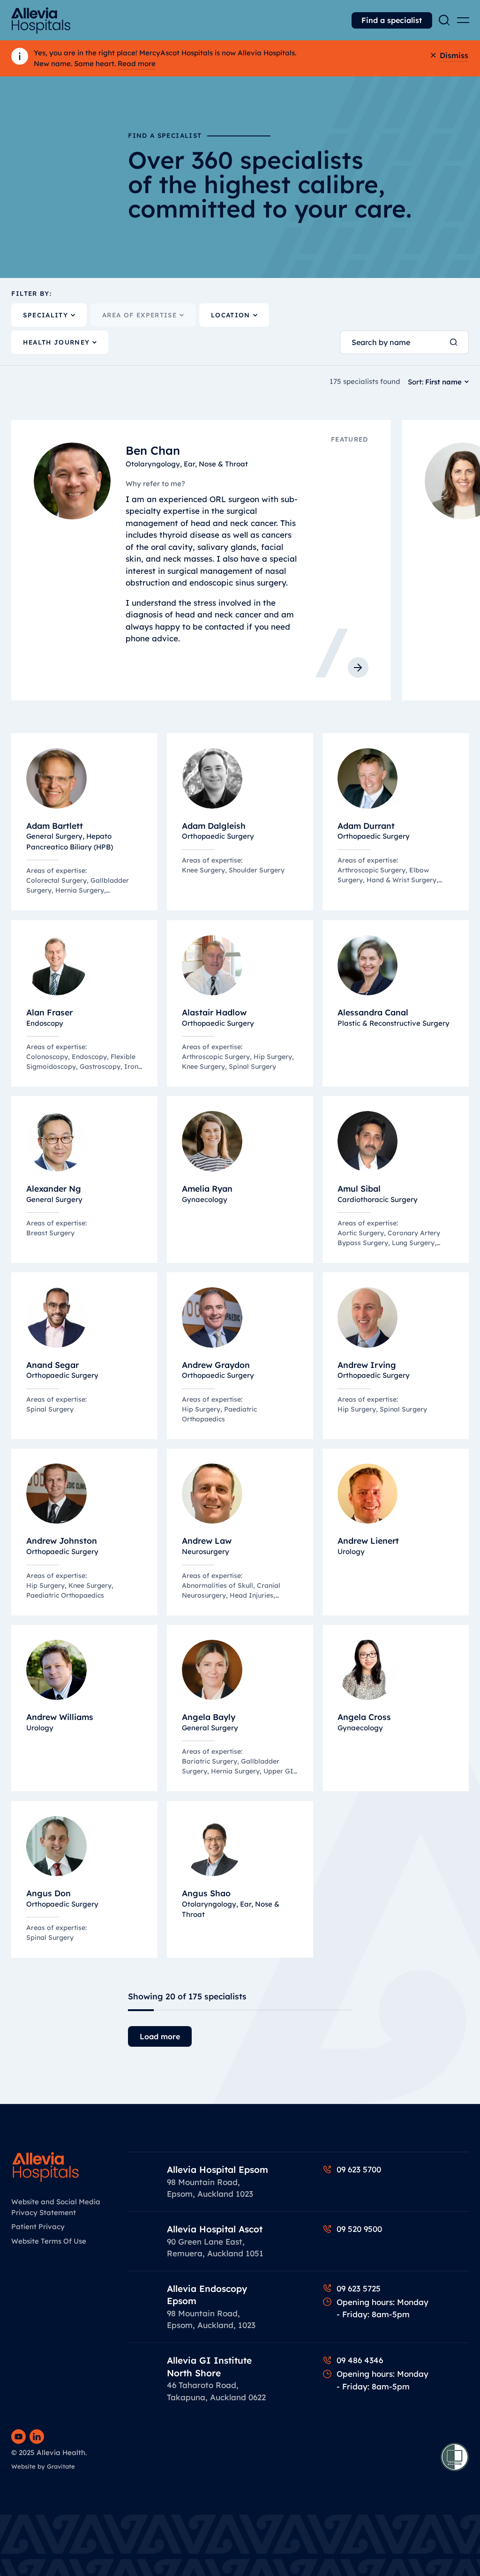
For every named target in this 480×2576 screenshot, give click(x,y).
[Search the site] (444, 20)
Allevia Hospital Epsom (217, 2170)
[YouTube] (19, 2437)
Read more (137, 64)
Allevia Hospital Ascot (215, 2229)
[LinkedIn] (37, 2437)
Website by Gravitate (43, 2466)
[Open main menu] (463, 20)
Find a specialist (392, 20)
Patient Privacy (38, 2227)
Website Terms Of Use (49, 2241)
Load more (160, 2036)
